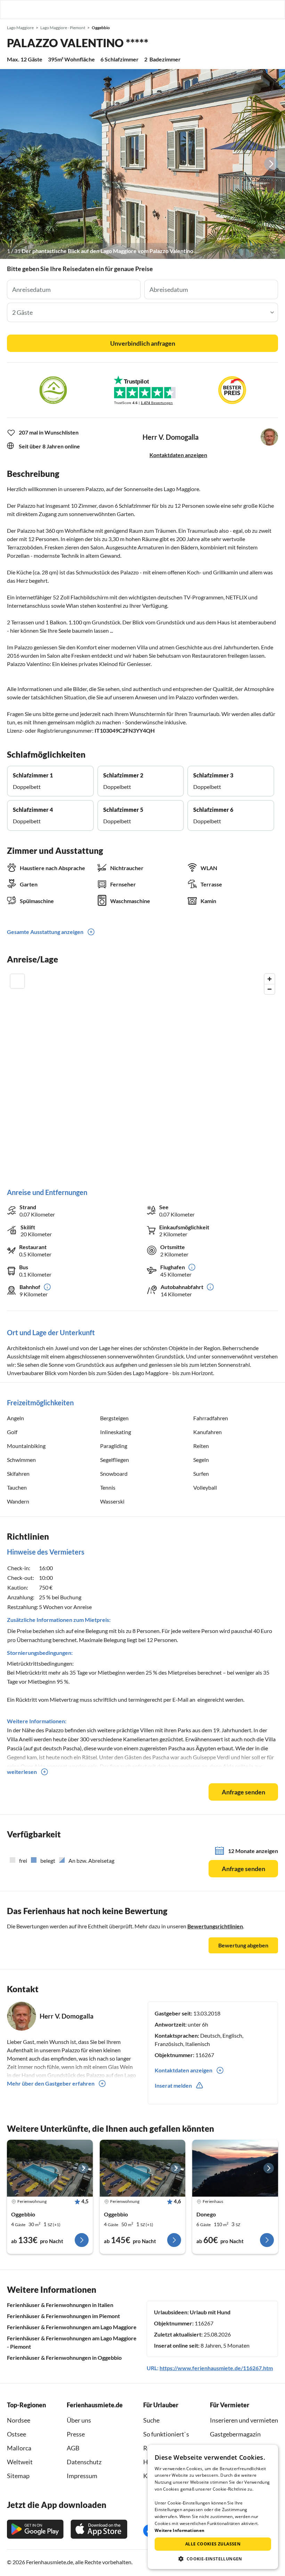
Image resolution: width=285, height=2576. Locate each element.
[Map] (142, 1074)
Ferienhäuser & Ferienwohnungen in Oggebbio (64, 2358)
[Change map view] (17, 981)
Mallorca (19, 2448)
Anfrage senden (243, 1792)
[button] (260, 9)
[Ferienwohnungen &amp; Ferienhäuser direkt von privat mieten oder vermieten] (12, 9)
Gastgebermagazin (235, 2434)
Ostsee (17, 2434)
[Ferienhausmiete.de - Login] (244, 9)
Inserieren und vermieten (244, 2420)
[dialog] (213, 2507)
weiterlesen (22, 1772)
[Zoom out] (270, 989)
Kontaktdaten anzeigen (178, 455)
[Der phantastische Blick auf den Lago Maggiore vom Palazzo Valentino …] (142, 164)
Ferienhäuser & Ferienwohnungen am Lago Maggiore (72, 2327)
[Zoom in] (270, 979)
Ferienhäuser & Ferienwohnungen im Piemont (63, 2316)
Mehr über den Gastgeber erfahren (51, 2083)
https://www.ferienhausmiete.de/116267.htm (216, 2368)
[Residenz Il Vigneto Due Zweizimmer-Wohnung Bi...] (50, 2168)
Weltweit (20, 2462)
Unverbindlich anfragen (143, 343)
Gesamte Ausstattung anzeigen (45, 932)
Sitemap (18, 2476)
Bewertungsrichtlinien (215, 1926)
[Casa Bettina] (235, 2168)
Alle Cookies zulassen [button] (213, 2544)
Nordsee (19, 2420)
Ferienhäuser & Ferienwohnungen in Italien (60, 2305)
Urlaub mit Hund (210, 2312)
